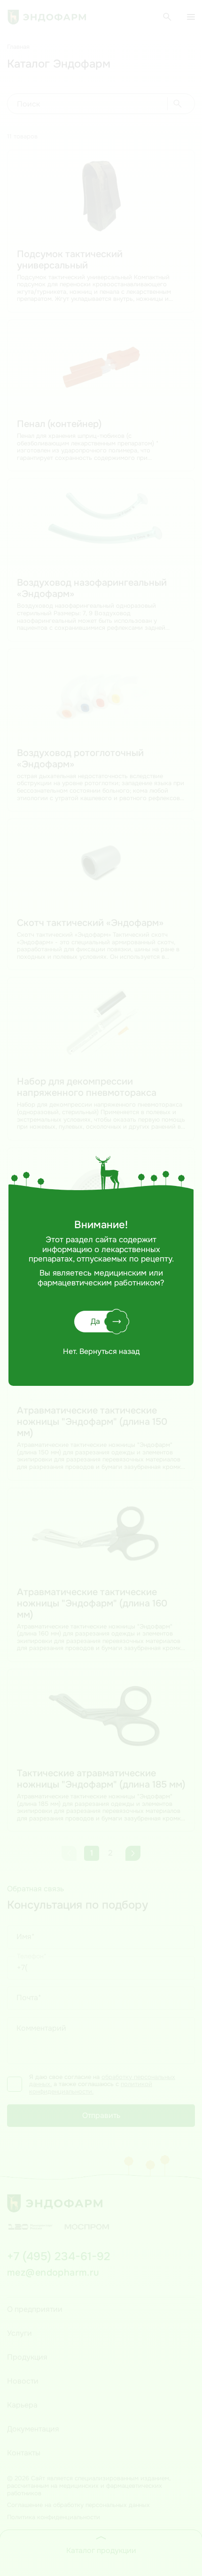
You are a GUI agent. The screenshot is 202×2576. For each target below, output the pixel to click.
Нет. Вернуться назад (101, 1352)
